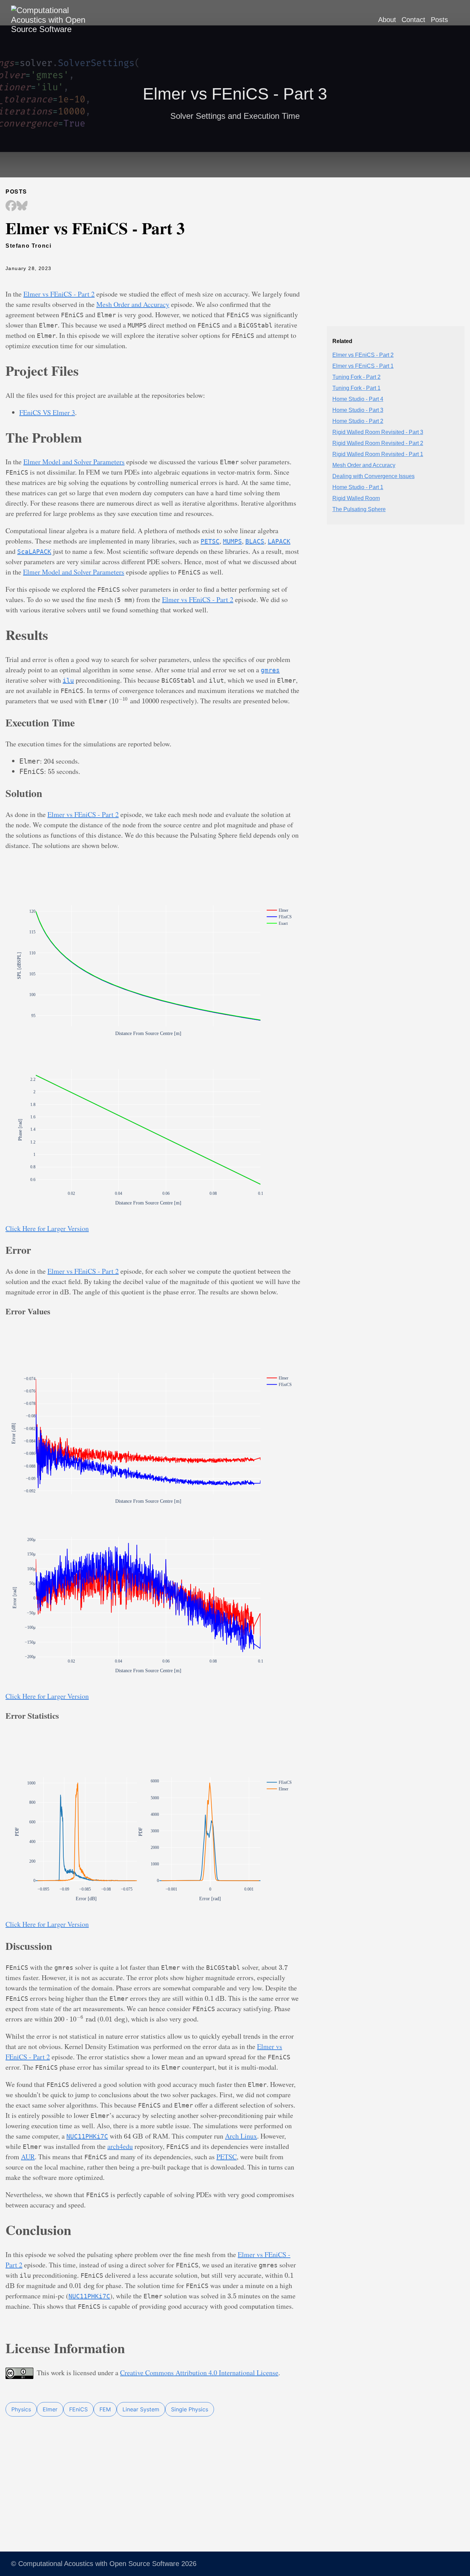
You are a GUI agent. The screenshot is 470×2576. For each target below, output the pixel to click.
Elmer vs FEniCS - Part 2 (59, 294)
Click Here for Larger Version (47, 1228)
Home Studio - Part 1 (358, 487)
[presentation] (120, 701)
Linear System (141, 2409)
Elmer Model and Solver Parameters (74, 462)
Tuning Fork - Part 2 (356, 377)
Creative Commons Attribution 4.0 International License (199, 2373)
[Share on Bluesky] (22, 206)
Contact (413, 20)
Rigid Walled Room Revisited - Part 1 (378, 454)
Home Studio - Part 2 (358, 421)
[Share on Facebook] (11, 206)
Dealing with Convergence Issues (373, 476)
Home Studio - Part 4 (358, 399)
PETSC (227, 2157)
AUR (28, 2157)
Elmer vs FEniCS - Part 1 (363, 366)
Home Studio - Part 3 (358, 410)
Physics (21, 2409)
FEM (105, 2409)
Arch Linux (241, 2136)
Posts (439, 20)
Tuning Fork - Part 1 (356, 388)
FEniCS (78, 2409)
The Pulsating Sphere (359, 509)
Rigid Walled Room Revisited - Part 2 (378, 443)
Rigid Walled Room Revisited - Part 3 (378, 432)
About (387, 20)
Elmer (50, 2409)
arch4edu (120, 2146)
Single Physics (190, 2409)
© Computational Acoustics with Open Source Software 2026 (104, 2564)
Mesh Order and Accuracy (133, 304)
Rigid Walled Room (356, 498)
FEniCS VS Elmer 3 (47, 412)
